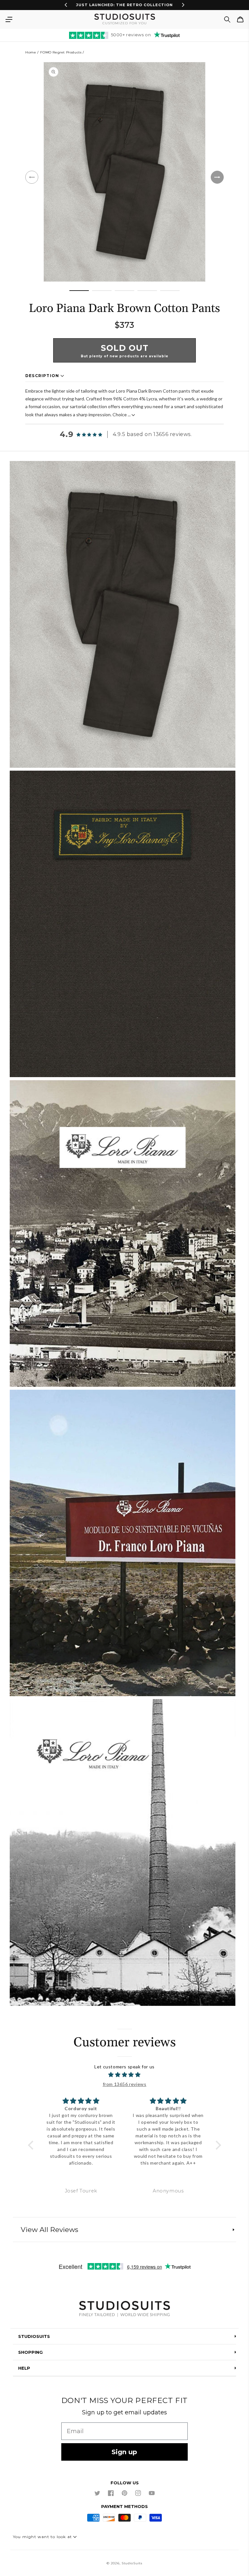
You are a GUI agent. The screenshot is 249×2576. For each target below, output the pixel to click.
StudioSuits (132, 2563)
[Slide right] (217, 177)
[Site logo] (124, 2310)
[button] (9, 19)
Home (31, 52)
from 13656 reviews (125, 2084)
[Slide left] (32, 177)
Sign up (124, 2452)
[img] (124, 2075)
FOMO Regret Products (61, 52)
